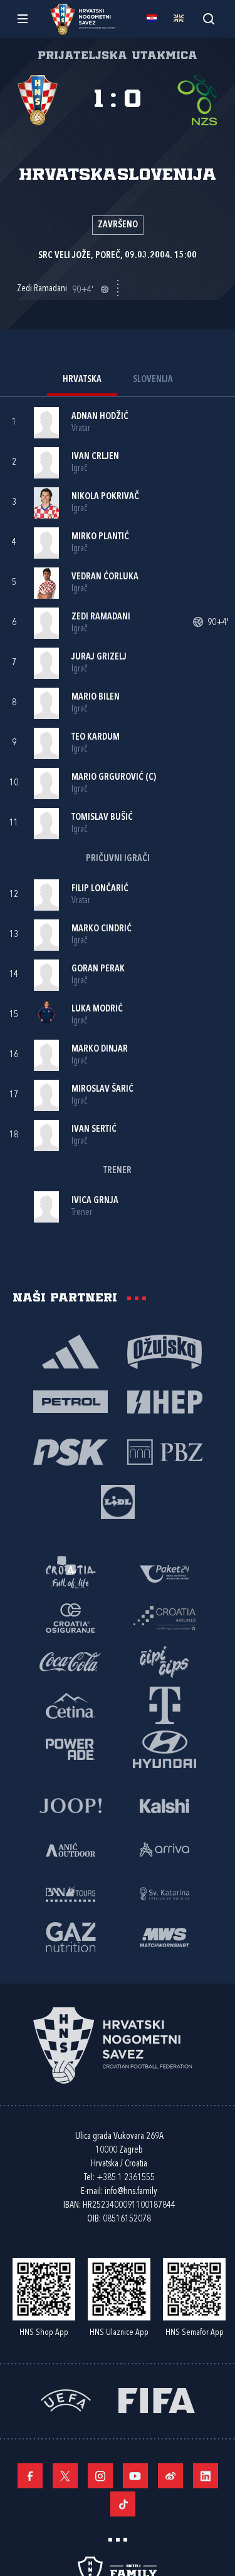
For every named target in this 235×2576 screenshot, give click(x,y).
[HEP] (165, 1401)
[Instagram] (100, 2476)
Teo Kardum (96, 737)
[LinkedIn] (206, 2476)
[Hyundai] (165, 1749)
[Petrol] (71, 1401)
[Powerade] (71, 1749)
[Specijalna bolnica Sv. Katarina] (165, 1893)
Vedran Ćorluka (105, 577)
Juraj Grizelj (99, 657)
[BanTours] (71, 1893)
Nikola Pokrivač (105, 497)
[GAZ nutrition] (71, 1937)
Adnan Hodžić (100, 417)
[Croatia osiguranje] (71, 1617)
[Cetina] (71, 1705)
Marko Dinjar (100, 1049)
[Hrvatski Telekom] (165, 1705)
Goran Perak (98, 969)
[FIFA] (157, 2400)
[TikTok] (123, 2504)
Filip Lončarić (100, 889)
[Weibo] (170, 2476)
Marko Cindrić (102, 929)
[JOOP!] (71, 1805)
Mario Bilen (96, 697)
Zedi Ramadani (101, 617)
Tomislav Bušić (102, 818)
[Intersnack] (165, 1661)
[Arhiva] (208, 18)
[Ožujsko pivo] (165, 1351)
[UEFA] (66, 2400)
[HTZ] (71, 1573)
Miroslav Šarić (102, 1089)
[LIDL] (118, 1501)
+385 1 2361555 (126, 2178)
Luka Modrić (97, 1009)
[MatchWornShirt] (165, 1937)
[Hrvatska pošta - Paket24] (165, 1573)
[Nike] (71, 1351)
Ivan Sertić (94, 1130)
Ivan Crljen (95, 457)
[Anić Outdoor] (71, 1849)
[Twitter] (65, 2476)
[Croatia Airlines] (165, 1617)
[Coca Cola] (71, 1661)
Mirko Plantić (100, 537)
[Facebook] (30, 2476)
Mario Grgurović (107, 778)
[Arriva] (165, 1849)
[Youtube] (135, 2476)
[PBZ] (165, 1451)
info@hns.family (131, 2192)
